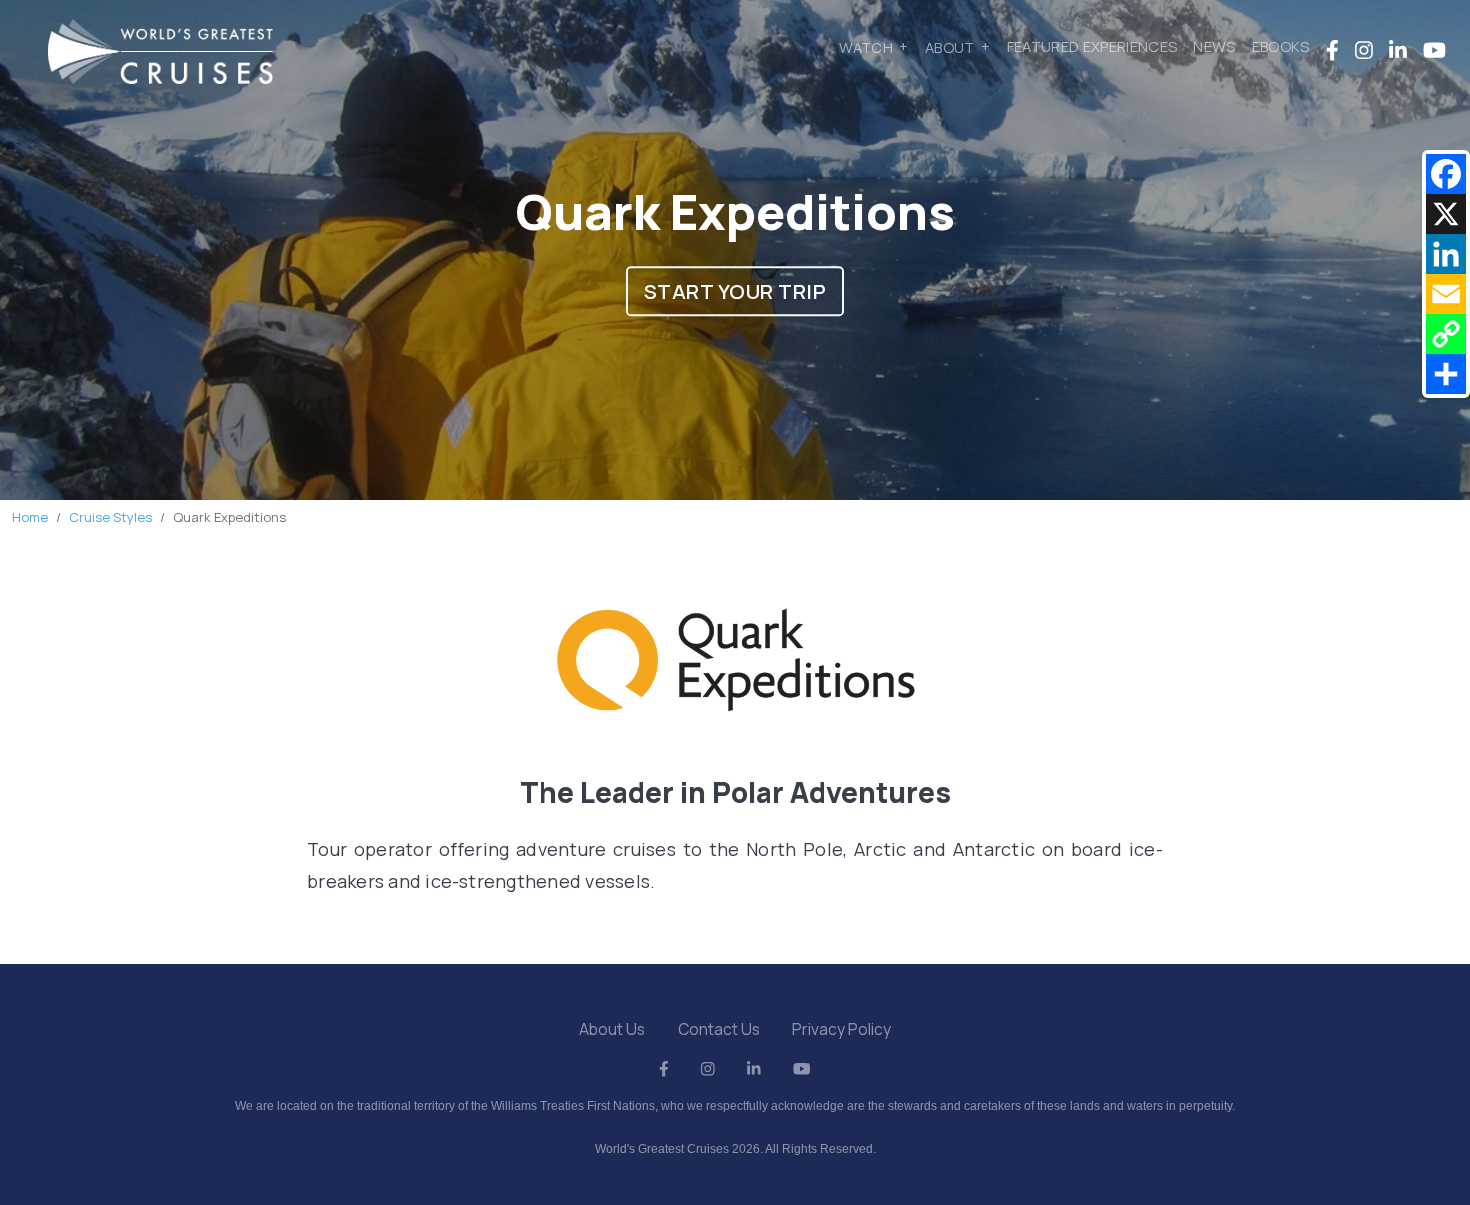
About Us (612, 1029)
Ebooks (1281, 46)
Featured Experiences (1092, 46)
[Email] (1446, 294)
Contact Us (719, 1029)
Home (30, 517)
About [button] (950, 46)
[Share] (1446, 374)
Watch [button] (866, 46)
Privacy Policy (841, 1029)
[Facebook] (1446, 174)
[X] (1446, 214)
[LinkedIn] (1446, 254)
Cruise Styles (110, 517)
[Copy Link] (1446, 334)
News (1214, 46)
